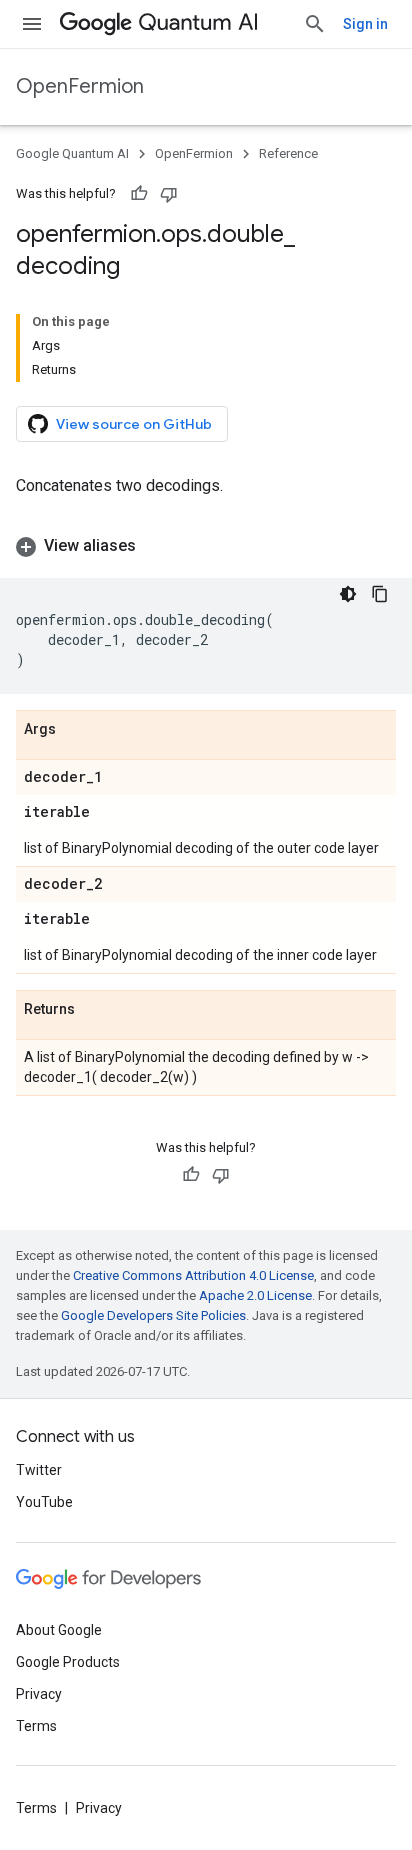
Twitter (39, 1470)
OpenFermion (80, 86)
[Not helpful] (169, 194)
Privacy (39, 1694)
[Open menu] (32, 24)
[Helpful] (139, 194)
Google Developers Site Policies (153, 1315)
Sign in (365, 24)
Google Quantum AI (72, 153)
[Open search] (315, 24)
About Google (59, 1630)
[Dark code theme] (348, 594)
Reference (288, 153)
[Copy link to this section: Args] (76, 730)
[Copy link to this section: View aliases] (156, 546)
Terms (36, 1726)
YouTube (44, 1502)
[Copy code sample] (380, 594)
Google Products (68, 1662)
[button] (206, 546)
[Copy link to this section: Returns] (95, 1010)
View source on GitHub (134, 424)
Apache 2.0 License (255, 1295)
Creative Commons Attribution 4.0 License (193, 1275)
